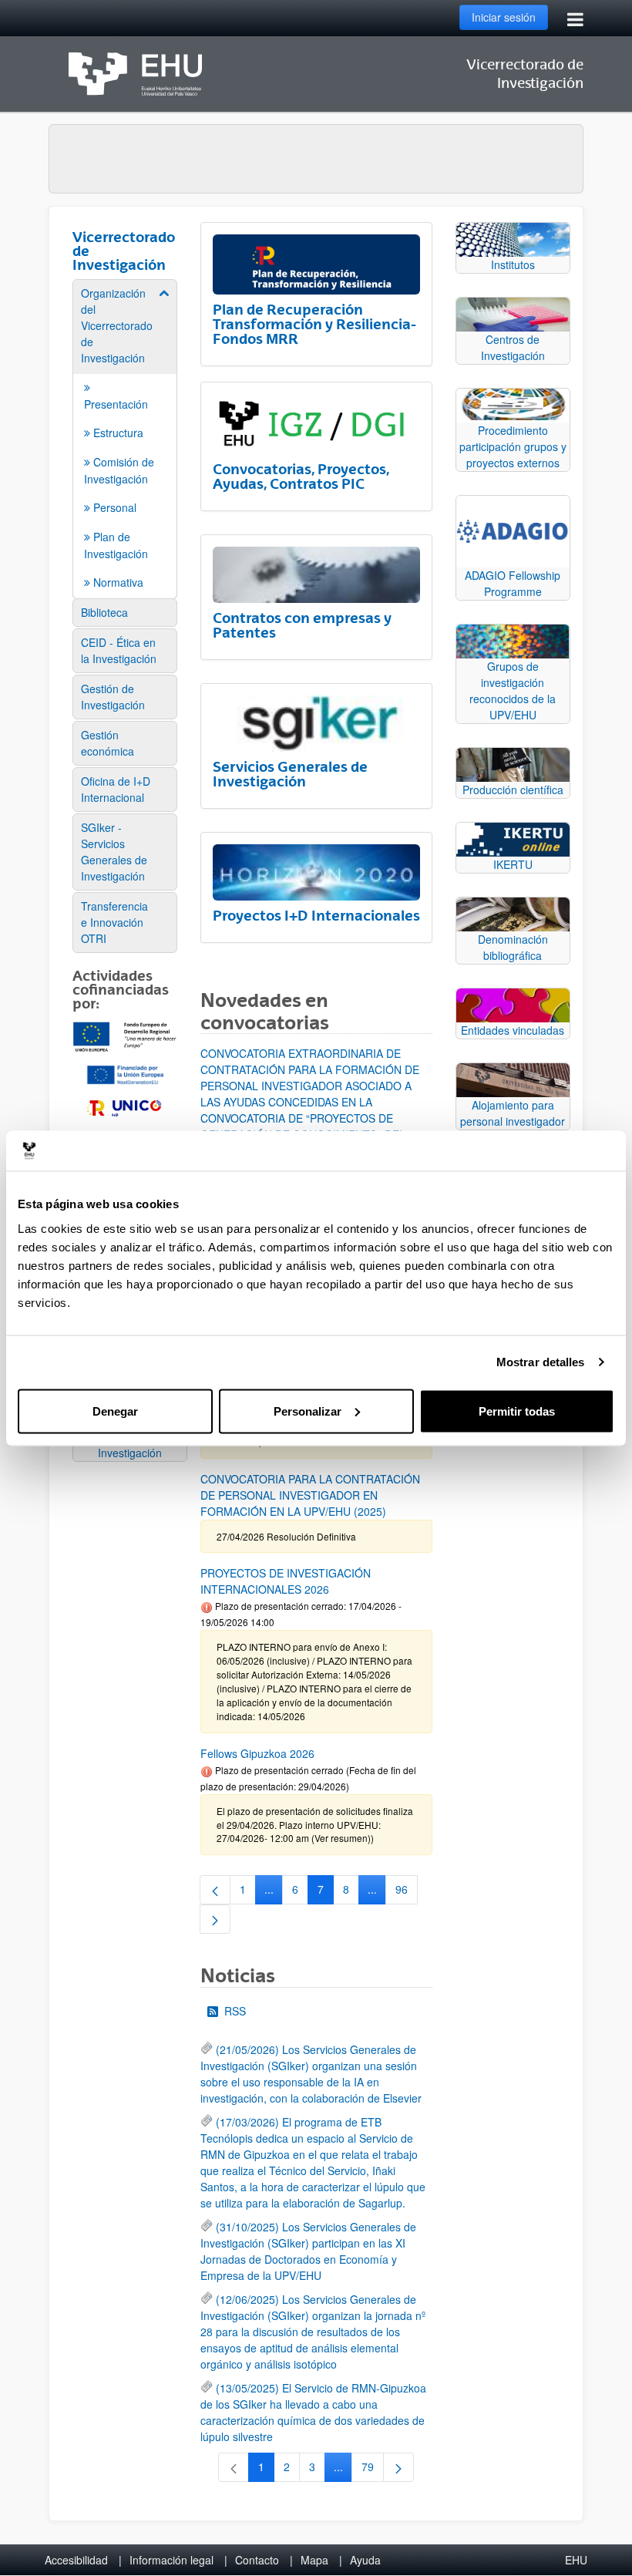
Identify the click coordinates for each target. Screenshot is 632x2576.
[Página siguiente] (215, 1919)
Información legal (171, 2560)
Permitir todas (517, 1411)
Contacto (257, 2560)
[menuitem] (125, 438)
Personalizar (308, 1411)
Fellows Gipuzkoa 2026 (257, 1753)
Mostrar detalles (541, 1362)
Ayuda (365, 2560)
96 (407, 1892)
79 (373, 2470)
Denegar (115, 1411)
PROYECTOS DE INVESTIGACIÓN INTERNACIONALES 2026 (286, 1581)
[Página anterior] (215, 1890)
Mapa (314, 2560)
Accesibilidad (76, 2560)
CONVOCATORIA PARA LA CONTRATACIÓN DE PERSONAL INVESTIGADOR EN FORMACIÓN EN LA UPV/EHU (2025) (310, 1495)
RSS (235, 2011)
